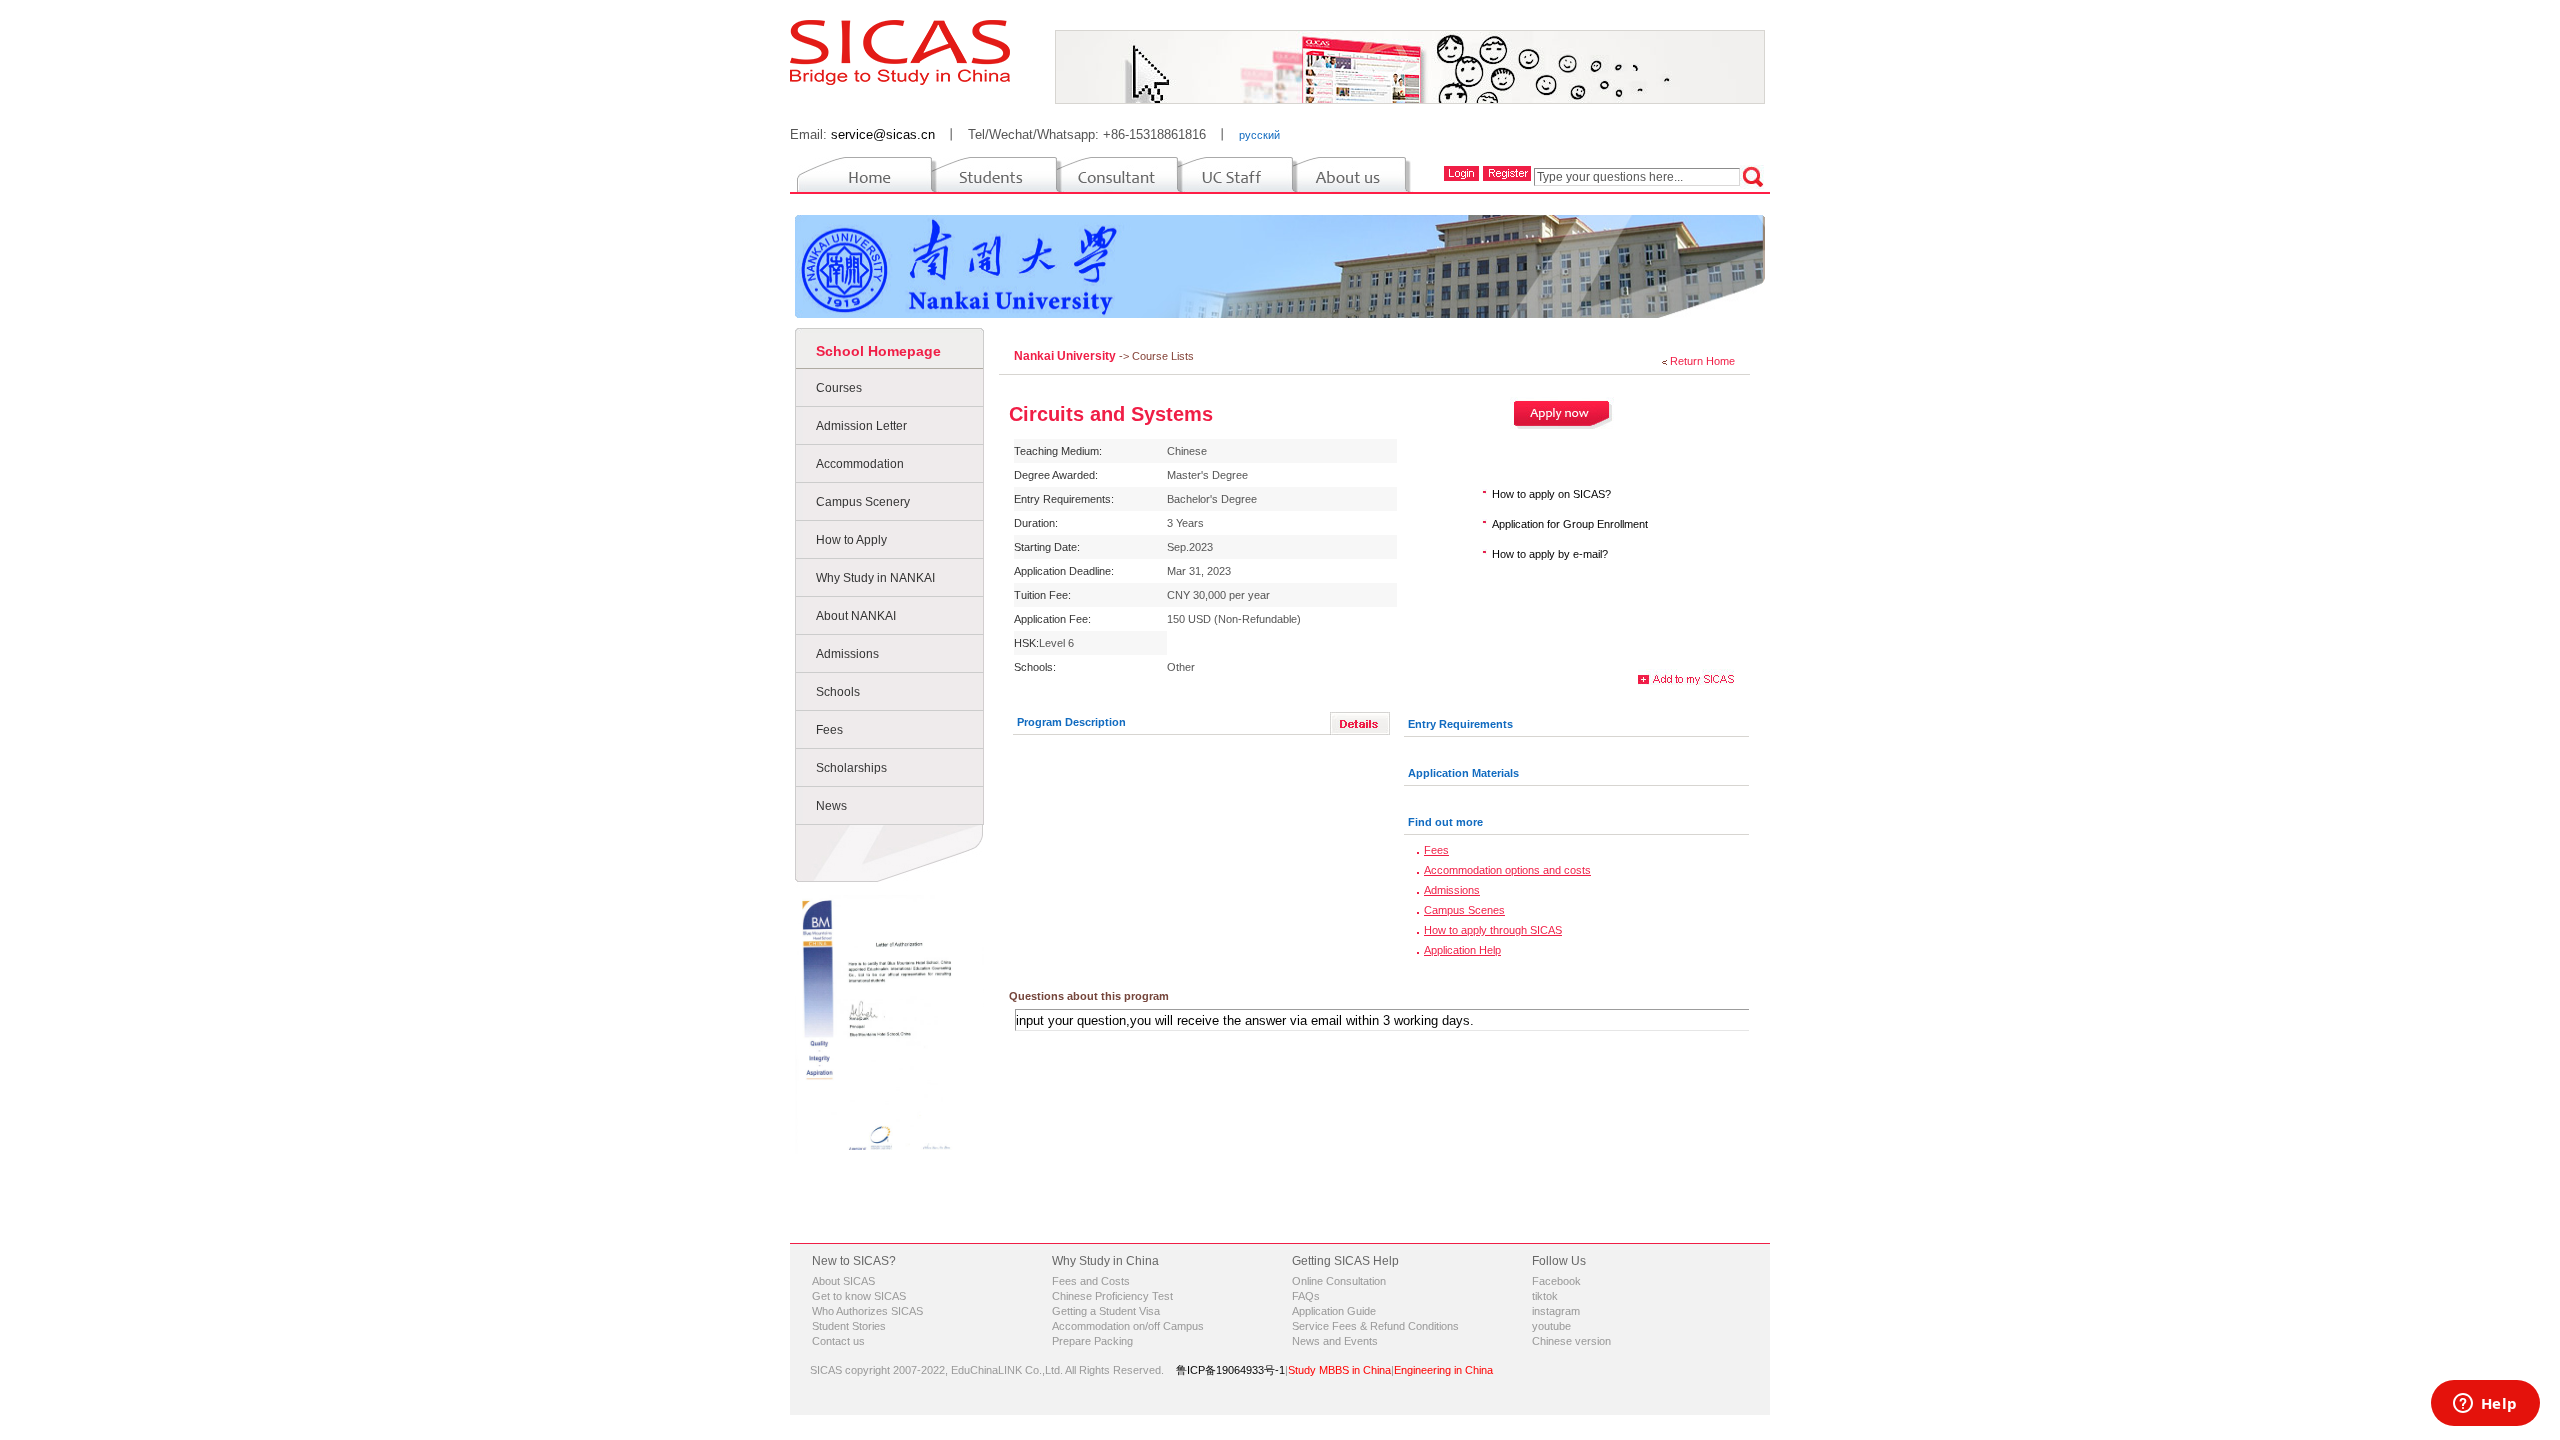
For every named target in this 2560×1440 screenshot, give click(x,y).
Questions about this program (1089, 996)
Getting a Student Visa (1106, 1311)
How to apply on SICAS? (1551, 494)
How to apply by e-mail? (1550, 554)
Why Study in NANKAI (875, 578)
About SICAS (843, 1281)
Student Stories (849, 1326)
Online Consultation (1339, 1281)
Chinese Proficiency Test (1112, 1296)
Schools (838, 692)
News (831, 806)
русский (1259, 135)
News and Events (1335, 1341)
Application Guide (1334, 1311)
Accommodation (860, 464)
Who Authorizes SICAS (867, 1311)
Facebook (1556, 1281)
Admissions (847, 654)
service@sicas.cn (883, 134)
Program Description (1071, 722)
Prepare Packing (1092, 1341)
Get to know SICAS (859, 1296)
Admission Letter (861, 426)
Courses (839, 388)
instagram (1556, 1311)
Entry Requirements (1460, 724)
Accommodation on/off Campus (1128, 1326)
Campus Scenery (863, 502)
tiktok (1545, 1296)
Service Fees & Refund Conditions (1375, 1326)
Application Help (1462, 950)
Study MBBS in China (1339, 1370)
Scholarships (851, 768)
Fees (829, 730)
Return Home (1702, 361)
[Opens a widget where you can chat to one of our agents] (2485, 1405)
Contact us (838, 1341)
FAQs (1306, 1296)
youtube (1551, 1326)
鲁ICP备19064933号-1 (1230, 1370)
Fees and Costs (1091, 1281)
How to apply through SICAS (1493, 930)
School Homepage (878, 351)
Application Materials (1463, 773)
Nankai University (1066, 356)
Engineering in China (1443, 1370)
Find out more (1445, 822)
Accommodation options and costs (1507, 870)
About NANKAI (856, 616)
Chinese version (1571, 1341)
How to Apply (851, 540)
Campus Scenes (1464, 910)
